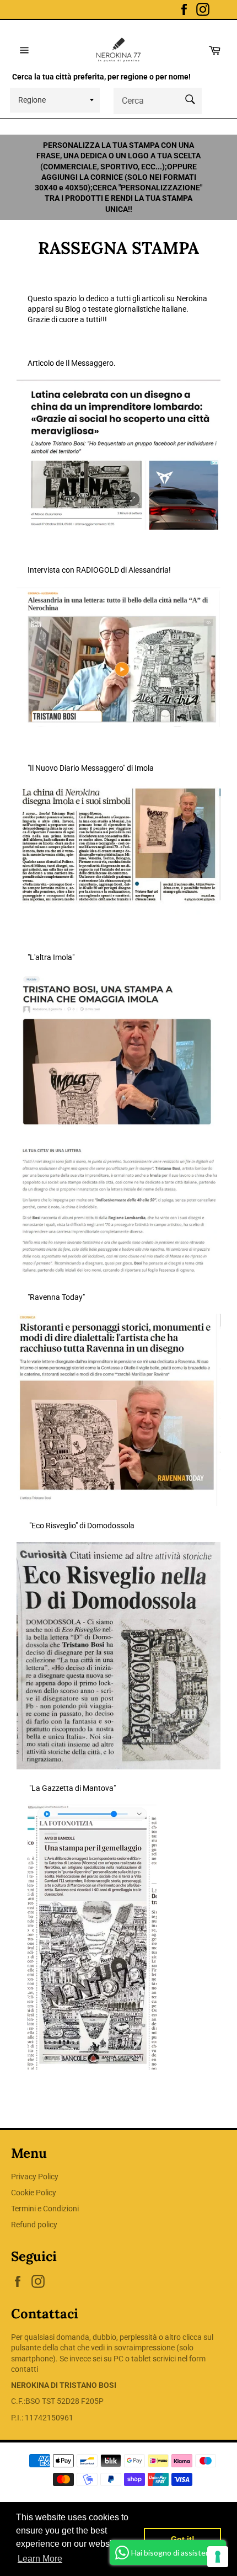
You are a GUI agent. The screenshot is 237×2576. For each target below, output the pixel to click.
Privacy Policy (35, 2177)
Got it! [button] (183, 2539)
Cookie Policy (34, 2193)
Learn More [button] (40, 2559)
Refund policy (34, 2225)
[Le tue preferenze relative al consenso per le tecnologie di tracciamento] (218, 2557)
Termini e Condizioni (45, 2209)
